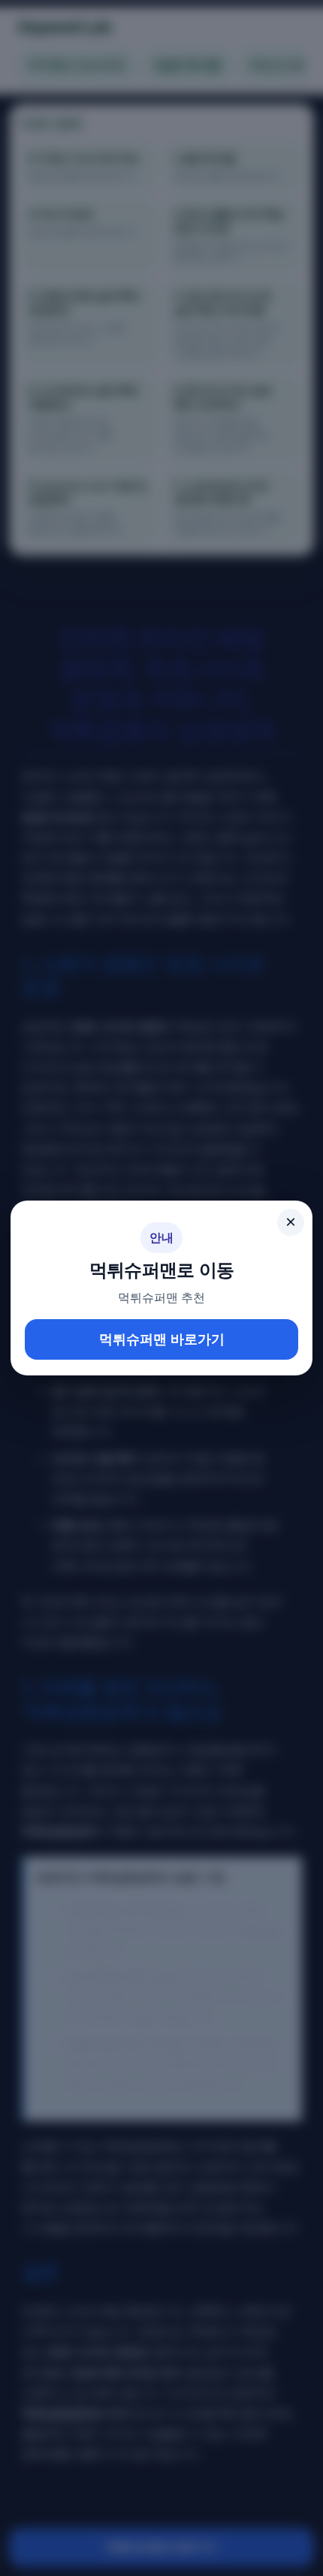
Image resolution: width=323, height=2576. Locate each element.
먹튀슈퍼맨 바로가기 (162, 1339)
